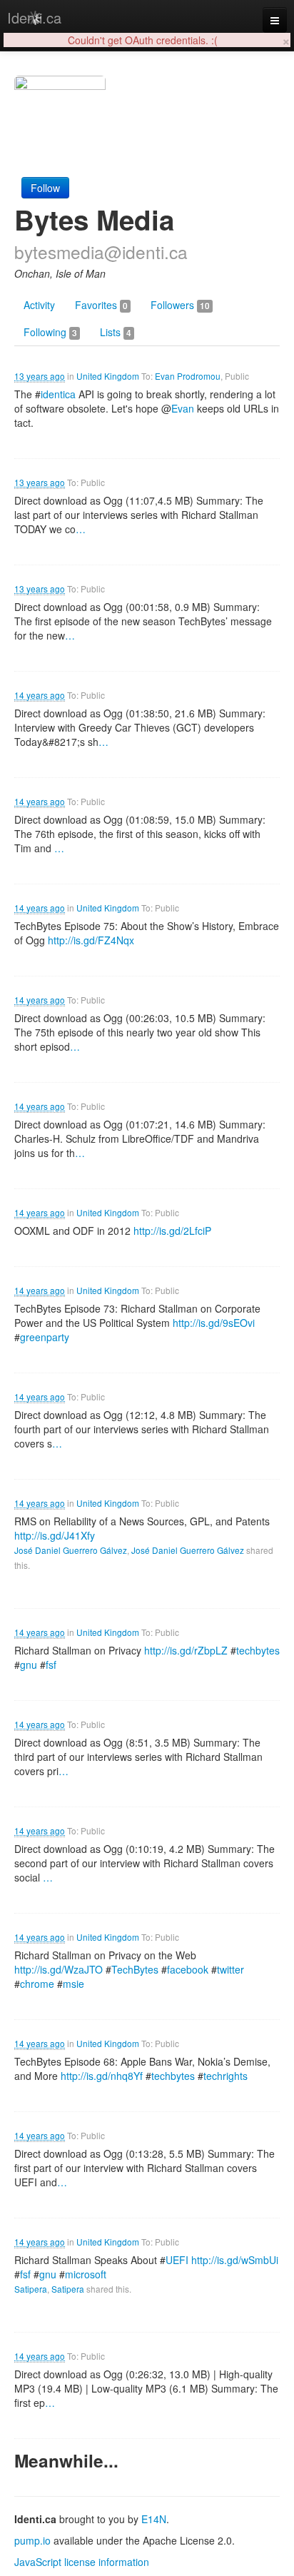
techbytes (258, 1650)
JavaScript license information (82, 2562)
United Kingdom (108, 376)
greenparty (45, 1337)
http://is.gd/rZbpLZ (186, 1650)
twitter (230, 1969)
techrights (225, 2076)
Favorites (101, 305)
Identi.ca (34, 17)
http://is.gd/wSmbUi (235, 2260)
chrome (37, 1984)
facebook (188, 1969)
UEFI (177, 2260)
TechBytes (135, 1969)
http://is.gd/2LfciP (172, 1231)
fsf (51, 1665)
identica (58, 394)
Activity (39, 305)
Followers (180, 305)
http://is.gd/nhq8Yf (102, 2076)
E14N (154, 2519)
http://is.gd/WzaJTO (59, 1969)
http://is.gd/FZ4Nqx (91, 940)
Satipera (31, 2289)
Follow (45, 188)
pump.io (32, 2540)
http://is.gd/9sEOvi (214, 1323)
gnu (29, 1665)
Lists (116, 332)
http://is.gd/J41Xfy (55, 1535)
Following (50, 332)
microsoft (86, 2274)
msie (73, 1984)
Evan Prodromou (188, 376)
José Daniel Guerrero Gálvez (71, 1550)
